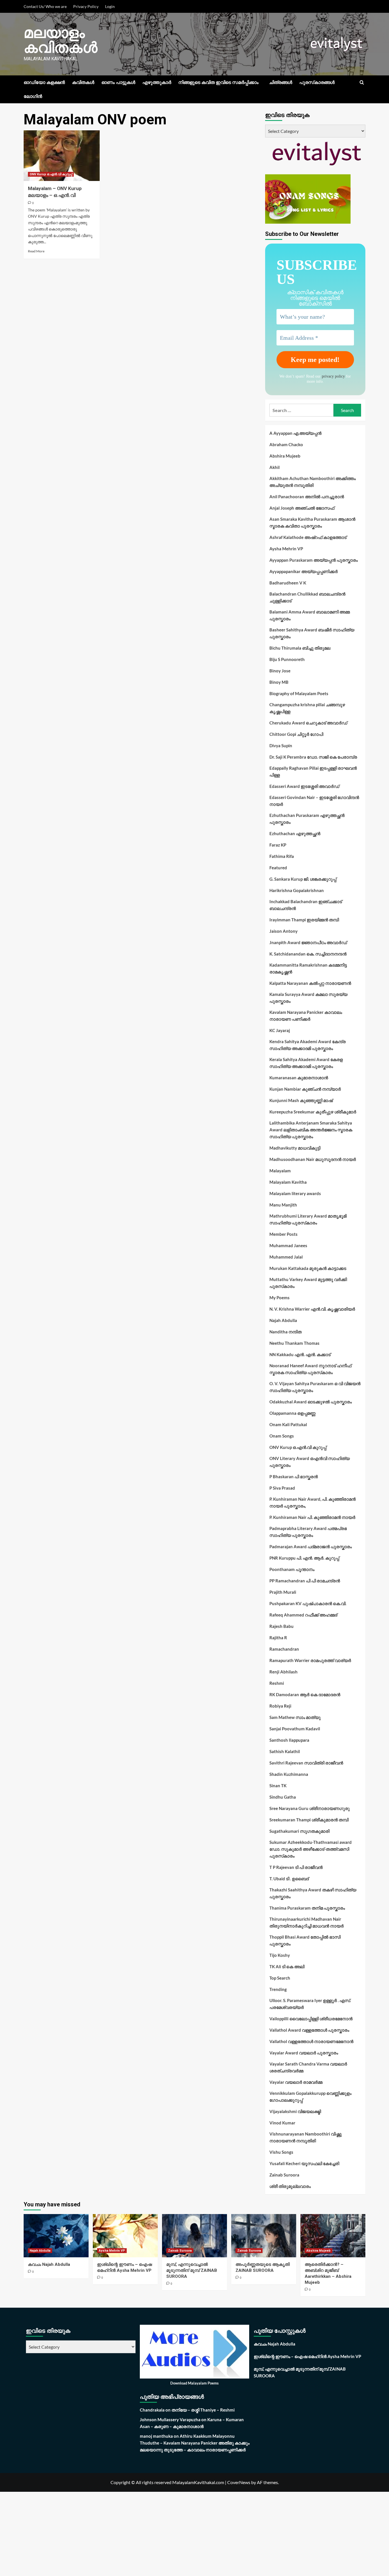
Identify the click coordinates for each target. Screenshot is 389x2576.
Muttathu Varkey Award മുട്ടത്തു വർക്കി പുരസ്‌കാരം (308, 1283)
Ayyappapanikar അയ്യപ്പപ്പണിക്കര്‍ (304, 571)
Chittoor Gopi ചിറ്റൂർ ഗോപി (296, 734)
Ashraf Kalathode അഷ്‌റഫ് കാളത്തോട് (308, 537)
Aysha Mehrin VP (286, 549)
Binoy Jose (280, 671)
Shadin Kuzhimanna (289, 1774)
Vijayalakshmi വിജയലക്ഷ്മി (295, 2111)
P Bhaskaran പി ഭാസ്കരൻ (294, 1477)
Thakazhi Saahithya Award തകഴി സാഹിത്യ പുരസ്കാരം (313, 1893)
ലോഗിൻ (33, 96)
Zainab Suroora (284, 2175)
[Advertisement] (171, 2534)
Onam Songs (282, 1436)
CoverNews (239, 2482)
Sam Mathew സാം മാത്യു (295, 1717)
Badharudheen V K (288, 583)
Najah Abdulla (283, 1320)
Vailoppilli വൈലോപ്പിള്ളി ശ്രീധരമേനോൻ (311, 2019)
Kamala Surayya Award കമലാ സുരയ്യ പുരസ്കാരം (308, 998)
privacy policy (333, 376)
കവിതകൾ (83, 82)
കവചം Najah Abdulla (49, 2264)
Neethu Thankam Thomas (294, 1343)
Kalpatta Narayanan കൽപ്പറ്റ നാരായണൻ (310, 983)
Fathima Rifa (282, 856)
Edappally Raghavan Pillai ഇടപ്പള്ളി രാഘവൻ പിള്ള (313, 771)
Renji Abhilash (283, 1672)
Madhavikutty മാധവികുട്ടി (295, 1148)
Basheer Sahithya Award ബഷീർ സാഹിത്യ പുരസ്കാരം (312, 633)
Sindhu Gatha (283, 1797)
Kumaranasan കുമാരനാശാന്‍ (299, 1078)
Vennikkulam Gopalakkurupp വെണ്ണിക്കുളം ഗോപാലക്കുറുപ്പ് (310, 2097)
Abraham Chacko (286, 444)
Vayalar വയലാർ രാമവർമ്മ (296, 2082)
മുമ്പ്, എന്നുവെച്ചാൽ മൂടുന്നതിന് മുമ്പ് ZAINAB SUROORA (192, 2270)
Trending (278, 1989)
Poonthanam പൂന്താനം (292, 1569)
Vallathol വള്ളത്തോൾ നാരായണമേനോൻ (311, 2041)
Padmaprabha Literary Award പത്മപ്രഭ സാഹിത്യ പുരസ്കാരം (308, 1532)
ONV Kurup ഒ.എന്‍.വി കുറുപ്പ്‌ (51, 174)
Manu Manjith (283, 1205)
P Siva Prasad (282, 1488)
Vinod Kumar (282, 2123)
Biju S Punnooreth (287, 659)
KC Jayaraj (280, 1030)
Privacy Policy (86, 6)
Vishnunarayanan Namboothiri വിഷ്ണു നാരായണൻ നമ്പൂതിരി (306, 2137)
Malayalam (280, 1171)
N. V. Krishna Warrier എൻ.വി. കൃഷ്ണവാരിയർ (312, 1309)
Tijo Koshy (280, 1955)
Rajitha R (278, 1638)
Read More (36, 251)
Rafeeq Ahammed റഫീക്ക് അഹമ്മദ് (303, 1615)
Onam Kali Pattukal (288, 1424)
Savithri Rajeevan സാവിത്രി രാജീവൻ (306, 1763)
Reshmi (277, 1683)
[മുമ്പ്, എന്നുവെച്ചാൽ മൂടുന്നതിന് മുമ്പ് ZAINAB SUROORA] (195, 2236)
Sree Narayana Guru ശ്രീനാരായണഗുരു (310, 1808)
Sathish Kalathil (285, 1751)
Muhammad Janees (288, 1245)
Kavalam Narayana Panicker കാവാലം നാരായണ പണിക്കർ (306, 1016)
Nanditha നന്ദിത (285, 1332)
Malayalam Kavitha (288, 1182)
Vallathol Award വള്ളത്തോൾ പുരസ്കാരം (309, 2030)
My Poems (280, 1298)
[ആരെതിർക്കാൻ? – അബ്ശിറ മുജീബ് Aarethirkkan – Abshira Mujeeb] (333, 2236)
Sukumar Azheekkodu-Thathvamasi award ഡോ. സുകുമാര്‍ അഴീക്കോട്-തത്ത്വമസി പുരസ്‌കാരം (311, 1849)
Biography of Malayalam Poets (299, 693)
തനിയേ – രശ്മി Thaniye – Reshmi (203, 2410)
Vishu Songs (281, 2152)
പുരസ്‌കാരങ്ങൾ (317, 82)
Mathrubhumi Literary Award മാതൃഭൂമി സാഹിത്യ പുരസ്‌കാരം (308, 1219)
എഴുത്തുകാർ (157, 82)
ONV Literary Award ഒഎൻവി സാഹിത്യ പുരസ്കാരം (310, 1462)
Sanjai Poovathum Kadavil (295, 1729)
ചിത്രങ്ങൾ (281, 82)
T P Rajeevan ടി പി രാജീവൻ (296, 1867)
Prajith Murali (283, 1592)
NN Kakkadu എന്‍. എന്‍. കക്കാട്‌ (300, 1354)
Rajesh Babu (281, 1626)
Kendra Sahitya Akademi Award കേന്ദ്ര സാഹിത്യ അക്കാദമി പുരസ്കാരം (308, 1045)
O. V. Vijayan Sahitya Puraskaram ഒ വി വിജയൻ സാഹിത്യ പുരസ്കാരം (315, 1387)
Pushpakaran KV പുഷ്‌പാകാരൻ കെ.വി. (308, 1603)
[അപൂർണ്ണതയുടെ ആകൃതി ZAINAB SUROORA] (264, 2236)
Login (110, 6)
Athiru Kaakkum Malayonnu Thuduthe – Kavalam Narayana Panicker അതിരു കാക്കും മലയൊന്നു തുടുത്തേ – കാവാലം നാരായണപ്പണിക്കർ (195, 2443)
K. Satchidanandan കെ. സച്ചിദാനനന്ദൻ (308, 954)
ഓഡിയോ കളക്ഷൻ (44, 82)
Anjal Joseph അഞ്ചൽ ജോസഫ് (302, 508)
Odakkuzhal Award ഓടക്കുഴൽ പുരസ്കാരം (311, 1402)
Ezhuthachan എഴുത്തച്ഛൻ (295, 833)
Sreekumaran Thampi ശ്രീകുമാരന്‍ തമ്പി (309, 1820)
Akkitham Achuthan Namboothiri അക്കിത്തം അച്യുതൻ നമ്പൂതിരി (313, 482)
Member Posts (283, 1234)
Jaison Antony (283, 931)
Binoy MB (279, 682)
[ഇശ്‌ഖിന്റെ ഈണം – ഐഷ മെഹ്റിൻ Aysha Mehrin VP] (125, 2236)
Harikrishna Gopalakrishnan (297, 890)
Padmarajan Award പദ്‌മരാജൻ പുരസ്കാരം (311, 1547)
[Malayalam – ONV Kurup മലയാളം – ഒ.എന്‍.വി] (62, 156)
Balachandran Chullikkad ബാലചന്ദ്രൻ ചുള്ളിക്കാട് (307, 597)
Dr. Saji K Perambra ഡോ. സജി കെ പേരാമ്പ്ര (313, 757)
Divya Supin (281, 746)
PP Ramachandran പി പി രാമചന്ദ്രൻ (305, 1581)
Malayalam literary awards (295, 1193)
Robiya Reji (280, 1706)
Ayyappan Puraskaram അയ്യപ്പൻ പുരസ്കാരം (314, 560)
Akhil (275, 467)
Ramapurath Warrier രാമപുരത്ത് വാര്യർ (310, 1660)
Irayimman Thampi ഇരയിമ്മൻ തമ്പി (304, 920)
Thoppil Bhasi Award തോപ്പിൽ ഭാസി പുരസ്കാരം (305, 1940)
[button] (362, 82)
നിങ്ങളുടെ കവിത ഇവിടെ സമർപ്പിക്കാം (218, 82)
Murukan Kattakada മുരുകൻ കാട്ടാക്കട (308, 1268)
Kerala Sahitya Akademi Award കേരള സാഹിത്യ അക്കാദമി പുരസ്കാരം (306, 1063)
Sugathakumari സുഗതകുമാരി (299, 1831)
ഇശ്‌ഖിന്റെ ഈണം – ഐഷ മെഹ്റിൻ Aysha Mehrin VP (307, 2356)
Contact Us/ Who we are (45, 6)
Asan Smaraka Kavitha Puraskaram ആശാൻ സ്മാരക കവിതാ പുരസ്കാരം (312, 522)
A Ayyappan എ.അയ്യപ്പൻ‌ (295, 433)
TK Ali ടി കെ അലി (287, 1967)
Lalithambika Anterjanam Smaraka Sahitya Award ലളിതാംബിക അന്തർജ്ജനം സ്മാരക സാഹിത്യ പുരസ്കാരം (311, 1130)
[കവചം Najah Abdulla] (56, 2236)
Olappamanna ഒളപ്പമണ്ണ (292, 1413)
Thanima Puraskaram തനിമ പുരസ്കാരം (307, 1908)
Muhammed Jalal (286, 1257)
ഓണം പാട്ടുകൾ (118, 82)
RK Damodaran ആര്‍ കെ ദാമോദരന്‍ (305, 1694)
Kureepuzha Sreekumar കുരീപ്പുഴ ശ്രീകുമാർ (313, 1112)
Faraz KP (278, 845)
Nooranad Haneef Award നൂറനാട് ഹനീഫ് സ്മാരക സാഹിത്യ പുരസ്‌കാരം (310, 1369)
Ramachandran (284, 1649)
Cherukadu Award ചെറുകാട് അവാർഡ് (308, 723)
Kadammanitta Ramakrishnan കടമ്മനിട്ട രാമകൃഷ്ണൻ (308, 968)
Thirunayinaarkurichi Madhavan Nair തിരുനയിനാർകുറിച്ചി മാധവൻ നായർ (307, 1922)
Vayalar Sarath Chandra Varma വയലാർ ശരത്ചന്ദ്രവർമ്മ (308, 2067)
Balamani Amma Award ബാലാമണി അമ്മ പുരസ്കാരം (310, 615)
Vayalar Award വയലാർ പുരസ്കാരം (304, 2053)
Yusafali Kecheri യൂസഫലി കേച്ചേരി (304, 2163)
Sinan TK (278, 1786)
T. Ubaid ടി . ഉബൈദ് (289, 1879)
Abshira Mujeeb (285, 456)
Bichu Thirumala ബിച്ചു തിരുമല (300, 648)
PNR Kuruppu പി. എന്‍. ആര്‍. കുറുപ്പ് (304, 1558)
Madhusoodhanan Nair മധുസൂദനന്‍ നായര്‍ (313, 1159)
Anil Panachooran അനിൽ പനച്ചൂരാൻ (307, 497)
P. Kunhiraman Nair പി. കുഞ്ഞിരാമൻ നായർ (312, 1517)
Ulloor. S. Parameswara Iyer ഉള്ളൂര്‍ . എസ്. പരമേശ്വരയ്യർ (310, 2004)
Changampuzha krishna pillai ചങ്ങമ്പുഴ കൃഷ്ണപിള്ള (307, 708)
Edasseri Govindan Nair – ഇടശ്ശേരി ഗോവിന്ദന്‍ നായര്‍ (314, 801)
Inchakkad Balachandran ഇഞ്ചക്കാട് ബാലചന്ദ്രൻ (306, 905)
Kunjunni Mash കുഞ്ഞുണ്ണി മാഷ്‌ (301, 1100)
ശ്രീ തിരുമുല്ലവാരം (290, 2186)
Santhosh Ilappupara (289, 1740)
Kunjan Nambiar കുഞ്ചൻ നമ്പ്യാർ (305, 1089)
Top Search (280, 1978)
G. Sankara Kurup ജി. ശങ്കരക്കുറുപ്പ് (303, 879)
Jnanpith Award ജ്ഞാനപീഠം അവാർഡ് (308, 942)
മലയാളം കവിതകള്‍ (61, 40)
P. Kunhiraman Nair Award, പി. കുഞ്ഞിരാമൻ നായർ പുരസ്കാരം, (313, 1502)
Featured (278, 868)
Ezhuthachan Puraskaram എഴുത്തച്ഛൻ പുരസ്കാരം (307, 819)
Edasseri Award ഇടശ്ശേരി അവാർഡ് (304, 786)
